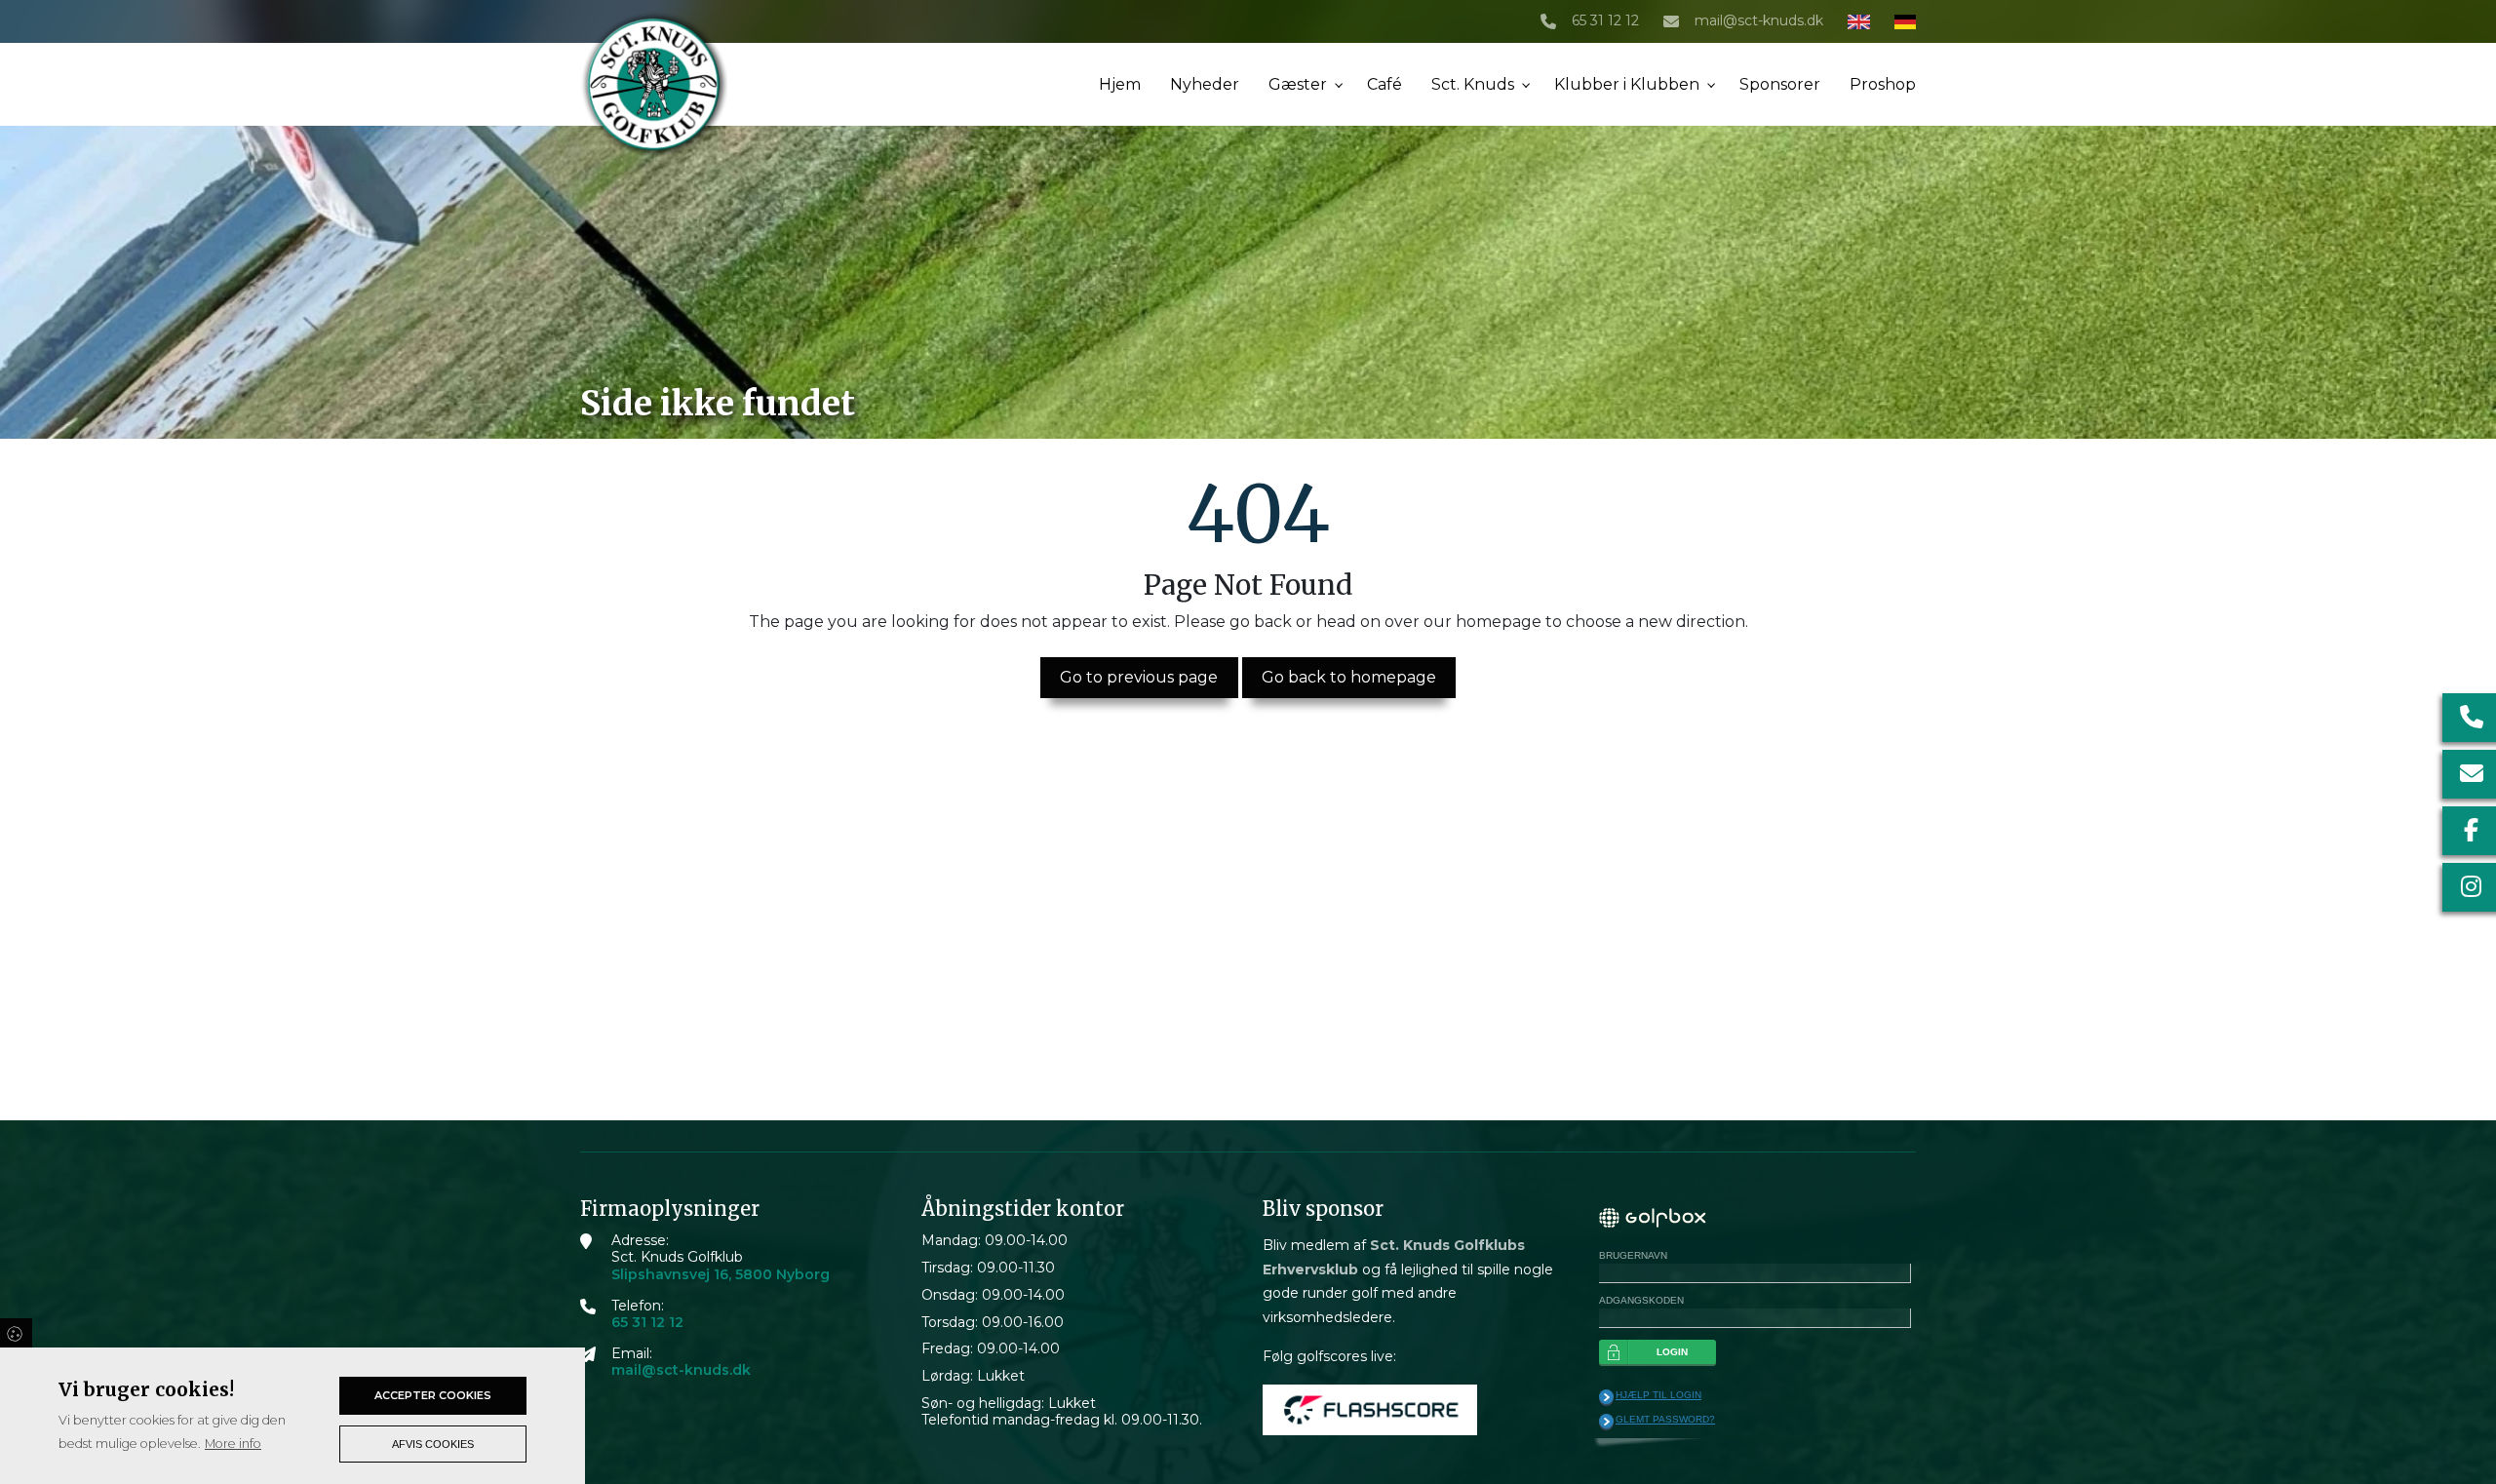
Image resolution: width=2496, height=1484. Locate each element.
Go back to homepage (1349, 677)
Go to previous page (1139, 677)
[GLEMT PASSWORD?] (1606, 1422)
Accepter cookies (433, 1395)
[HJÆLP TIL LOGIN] (1606, 1397)
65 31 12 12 (1605, 21)
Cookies (16, 1333)
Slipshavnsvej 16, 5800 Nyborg (721, 1275)
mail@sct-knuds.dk (1759, 21)
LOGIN (1672, 1352)
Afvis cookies (433, 1444)
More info (233, 1444)
